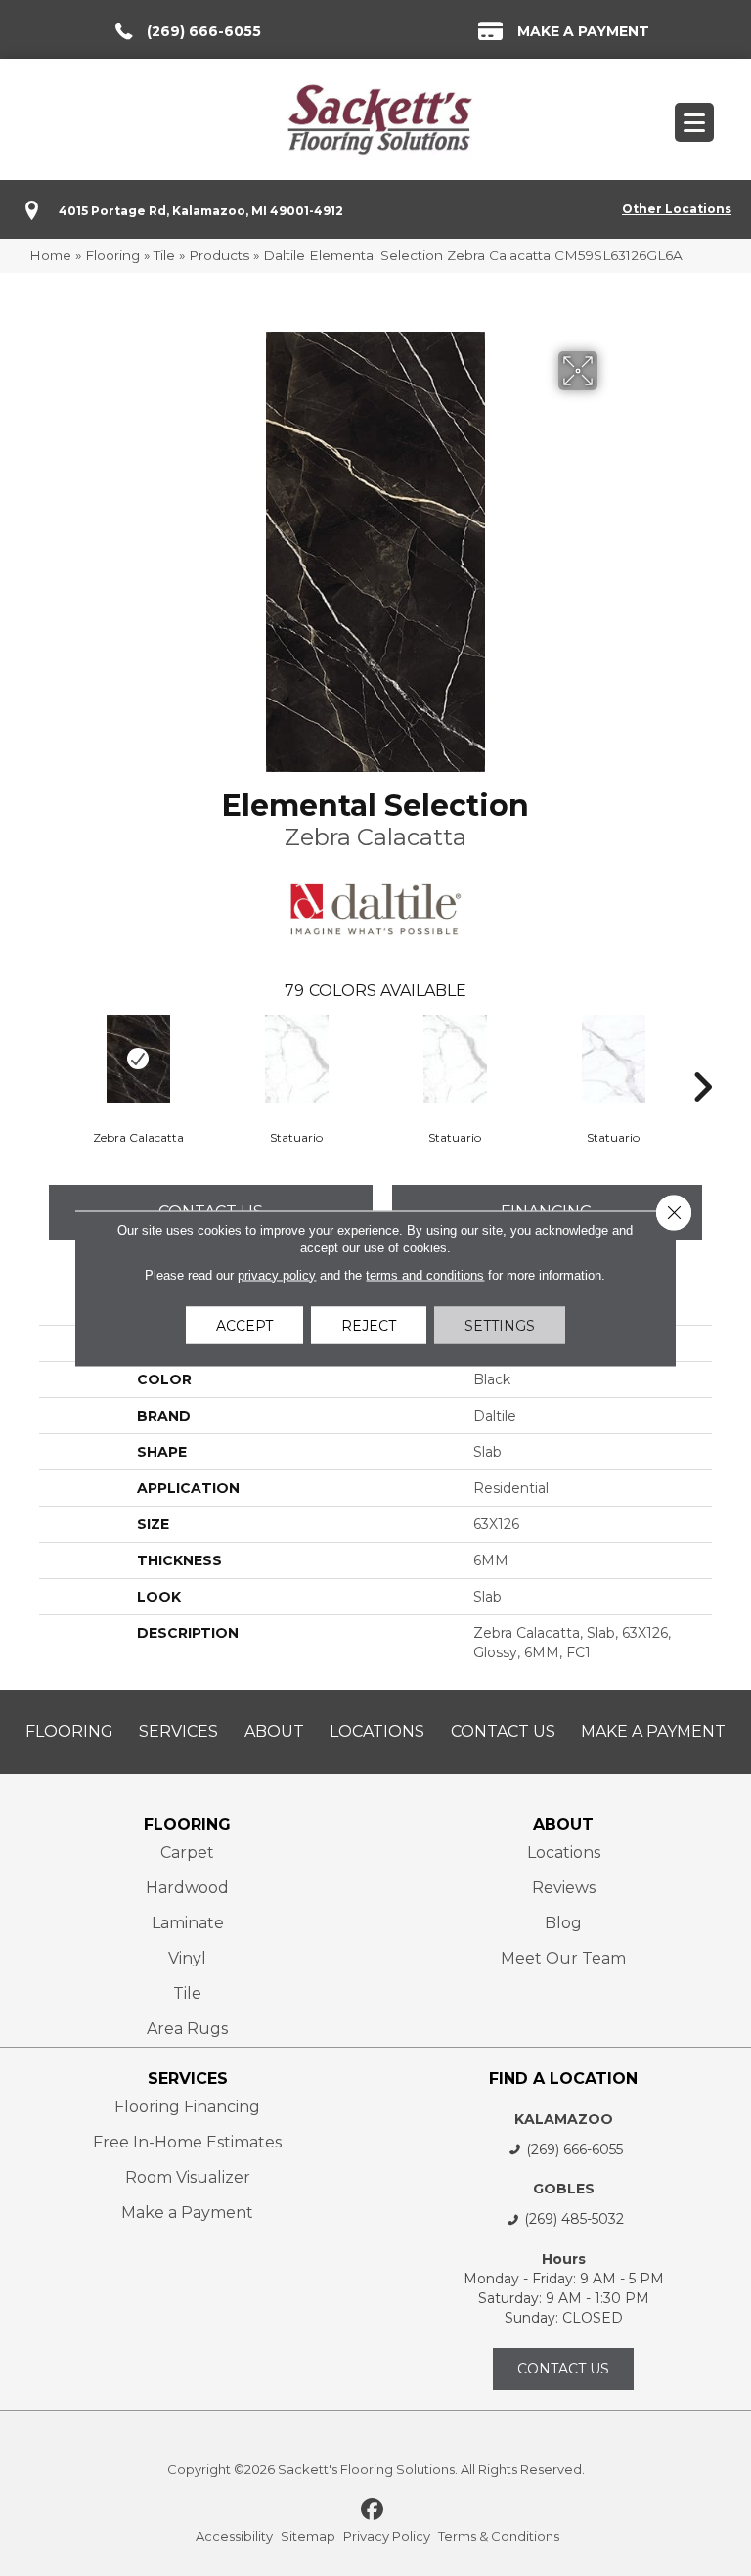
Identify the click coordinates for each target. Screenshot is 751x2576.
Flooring (112, 255)
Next (702, 1058)
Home (50, 255)
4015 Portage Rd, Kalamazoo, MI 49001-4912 (201, 211)
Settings (500, 1325)
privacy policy (277, 1274)
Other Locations (677, 209)
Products (219, 255)
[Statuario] (296, 1059)
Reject (369, 1325)
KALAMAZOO (564, 2119)
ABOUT (563, 1824)
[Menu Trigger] (694, 122)
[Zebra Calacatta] (138, 1059)
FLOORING (187, 1824)
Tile (164, 255)
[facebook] (373, 2510)
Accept (244, 1325)
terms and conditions (425, 1274)
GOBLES (564, 2189)
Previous (49, 1058)
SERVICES (188, 2079)
